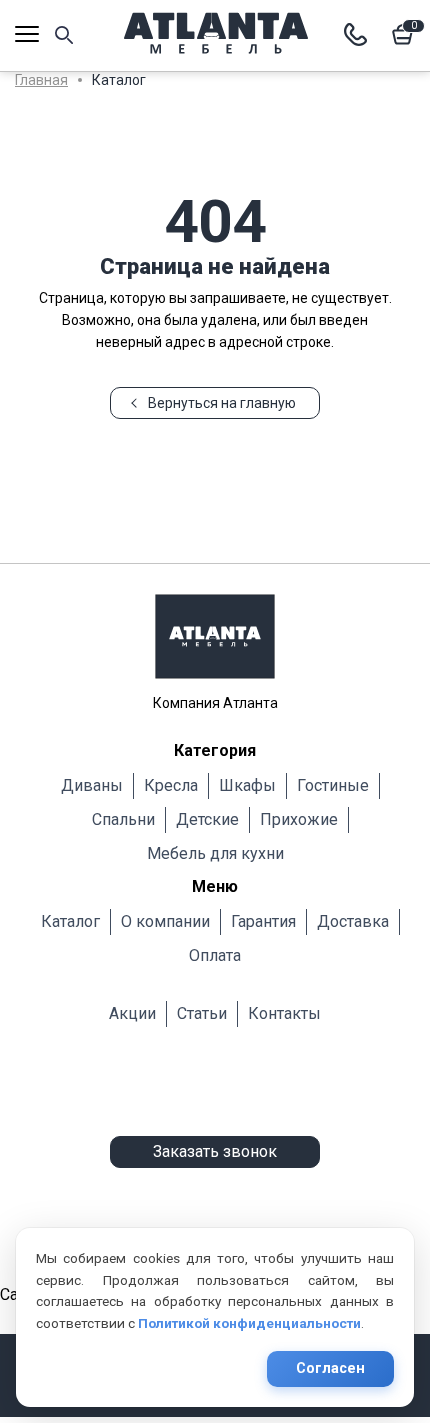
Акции (132, 1013)
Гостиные (333, 785)
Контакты (284, 1013)
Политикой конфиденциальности (249, 1323)
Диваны (92, 785)
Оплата (215, 955)
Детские (207, 819)
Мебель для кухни (215, 853)
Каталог (70, 921)
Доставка (353, 921)
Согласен (330, 1368)
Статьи (202, 1013)
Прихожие (299, 819)
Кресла (171, 785)
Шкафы (247, 785)
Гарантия (263, 921)
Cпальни (123, 819)
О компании (165, 921)
